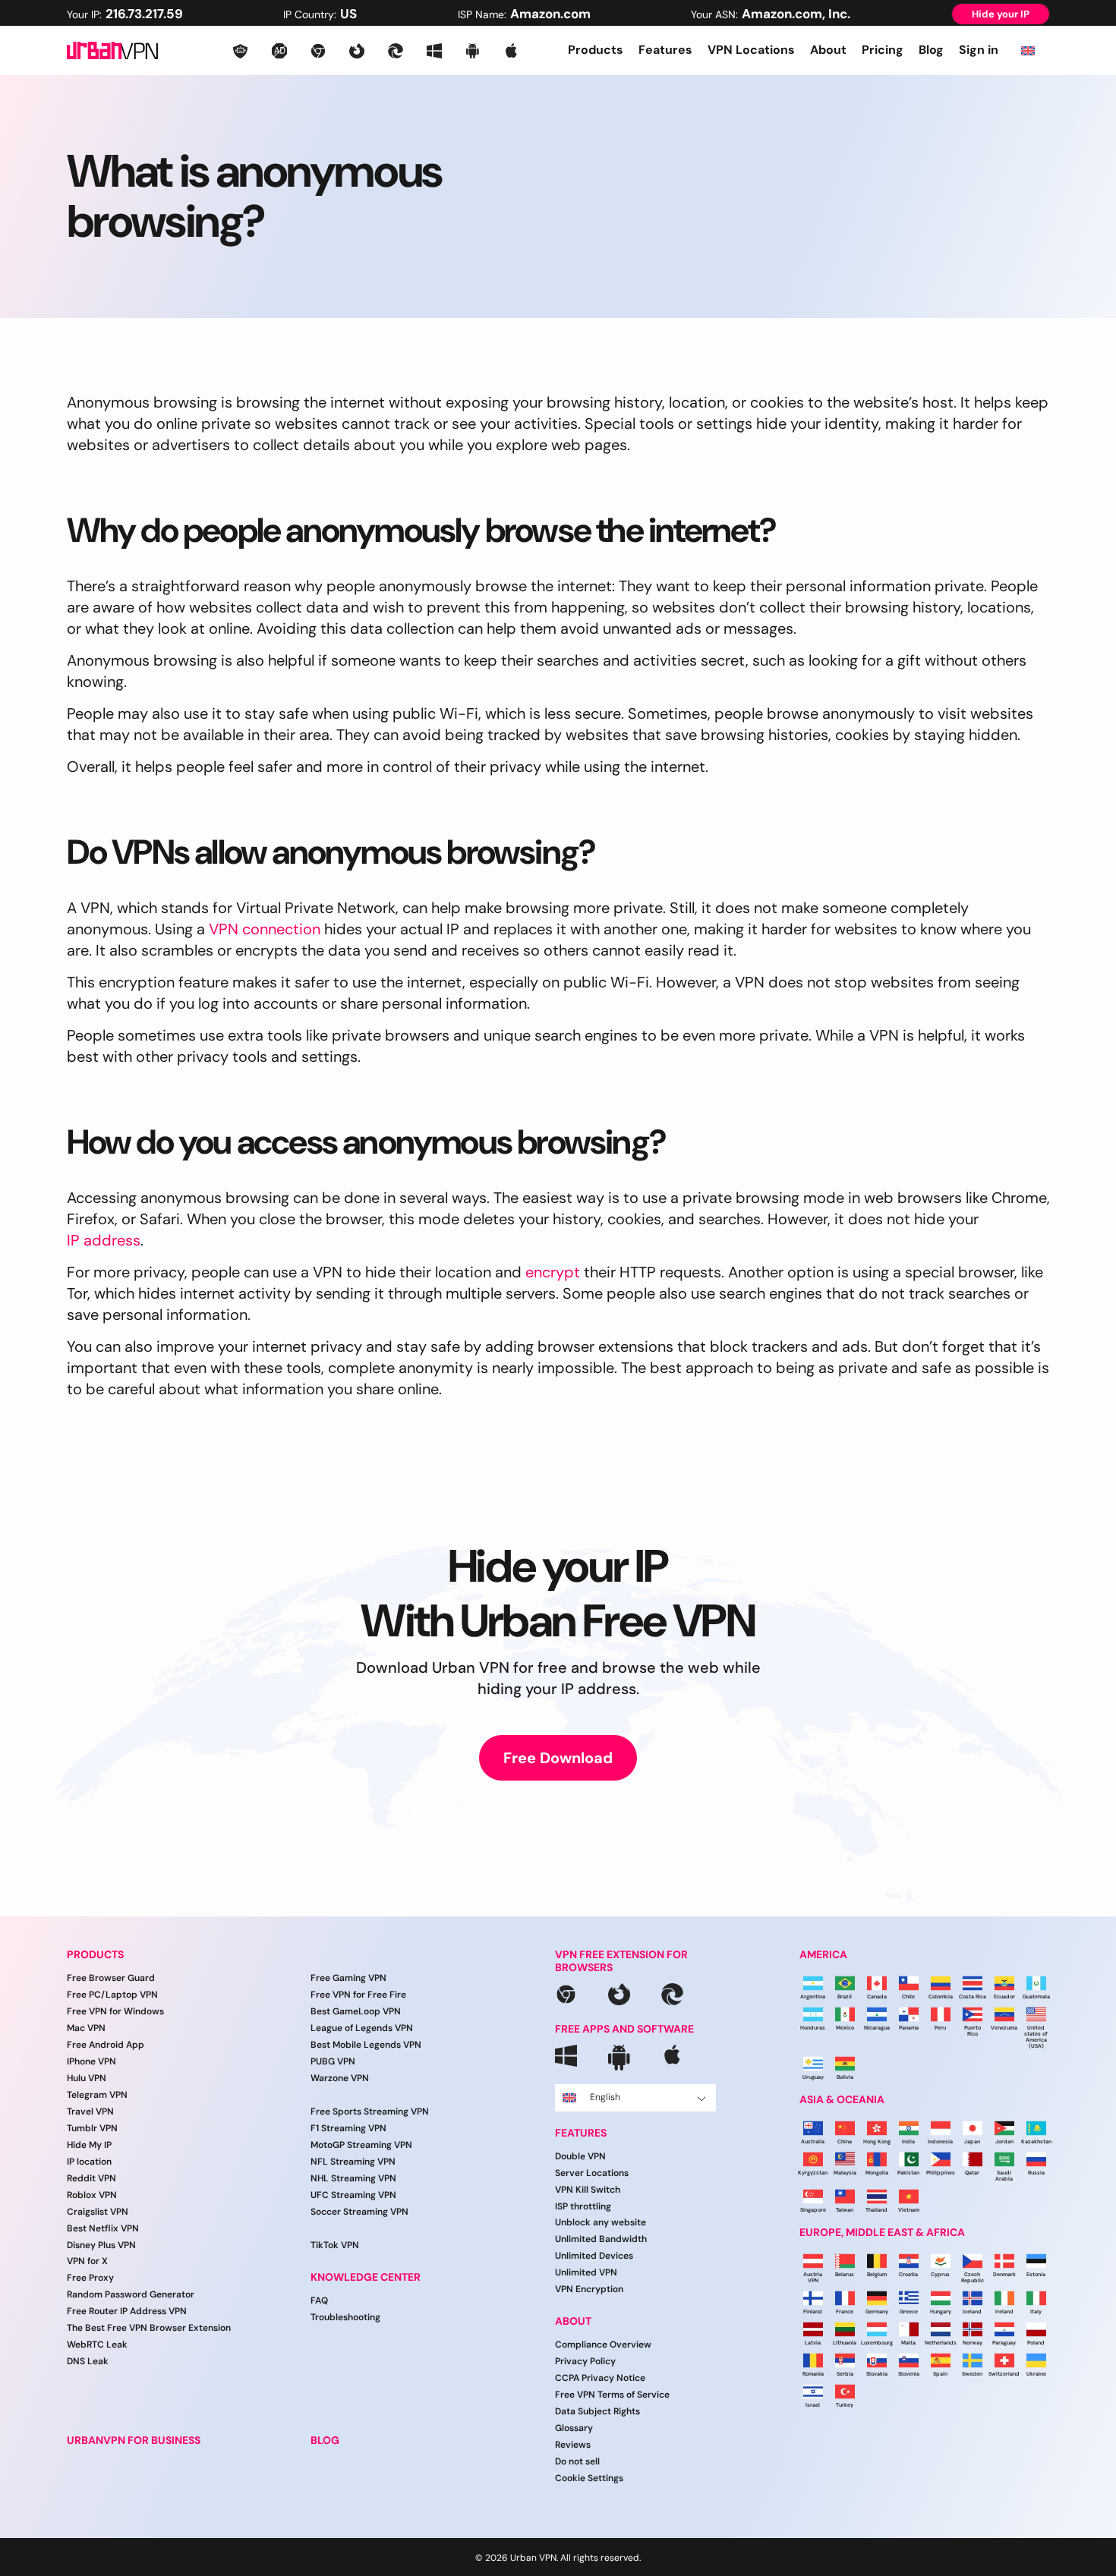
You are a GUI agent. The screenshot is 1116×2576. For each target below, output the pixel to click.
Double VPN (580, 2156)
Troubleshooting (345, 2317)
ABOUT (573, 2321)
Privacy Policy (585, 2361)
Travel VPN (90, 2112)
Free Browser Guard (111, 1978)
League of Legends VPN (362, 2028)
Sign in (979, 50)
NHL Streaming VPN (353, 2178)
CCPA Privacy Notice (600, 2378)
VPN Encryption (589, 2289)
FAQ (319, 2300)
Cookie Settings (589, 2478)
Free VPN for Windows (115, 2011)
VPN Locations (751, 50)
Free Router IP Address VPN (127, 2311)
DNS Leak (88, 2361)
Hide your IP (1001, 14)
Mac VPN (86, 2028)
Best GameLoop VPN (356, 2011)
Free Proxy (90, 2278)
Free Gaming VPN (348, 1978)
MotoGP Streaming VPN (361, 2145)
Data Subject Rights (597, 2411)
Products (596, 50)
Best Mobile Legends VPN (366, 2045)
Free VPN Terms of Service (612, 2395)
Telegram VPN (97, 2095)
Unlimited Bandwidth (601, 2239)
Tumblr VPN (92, 2128)
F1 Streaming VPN (348, 2128)
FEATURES (581, 2133)
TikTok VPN (335, 2245)
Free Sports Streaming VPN (370, 2112)
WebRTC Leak (97, 2345)
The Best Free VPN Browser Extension (149, 2328)
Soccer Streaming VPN (359, 2212)
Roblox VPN (92, 2195)
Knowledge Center (366, 2277)
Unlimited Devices (594, 2256)
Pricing (883, 50)
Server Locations (592, 2173)
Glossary (574, 2428)
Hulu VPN (87, 2078)
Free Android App (106, 2045)
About (828, 50)
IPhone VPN (91, 2061)
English (605, 2097)
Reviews (573, 2445)
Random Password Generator (131, 2294)
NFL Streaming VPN (353, 2162)
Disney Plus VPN (101, 2245)
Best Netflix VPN (103, 2228)
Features (665, 50)
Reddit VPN (91, 2178)
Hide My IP (89, 2145)
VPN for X (87, 2261)
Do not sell (577, 2461)
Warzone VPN (340, 2078)
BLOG (325, 2441)
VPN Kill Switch (588, 2190)
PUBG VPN (333, 2061)
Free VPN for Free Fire (358, 1995)
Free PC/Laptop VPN (112, 1995)
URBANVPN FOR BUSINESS (134, 2441)
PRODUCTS (95, 1955)
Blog (931, 50)
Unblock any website (601, 2222)
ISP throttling (583, 2206)
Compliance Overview (603, 2345)
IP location (89, 2162)
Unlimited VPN (586, 2272)
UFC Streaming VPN (353, 2195)
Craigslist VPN (98, 2212)
